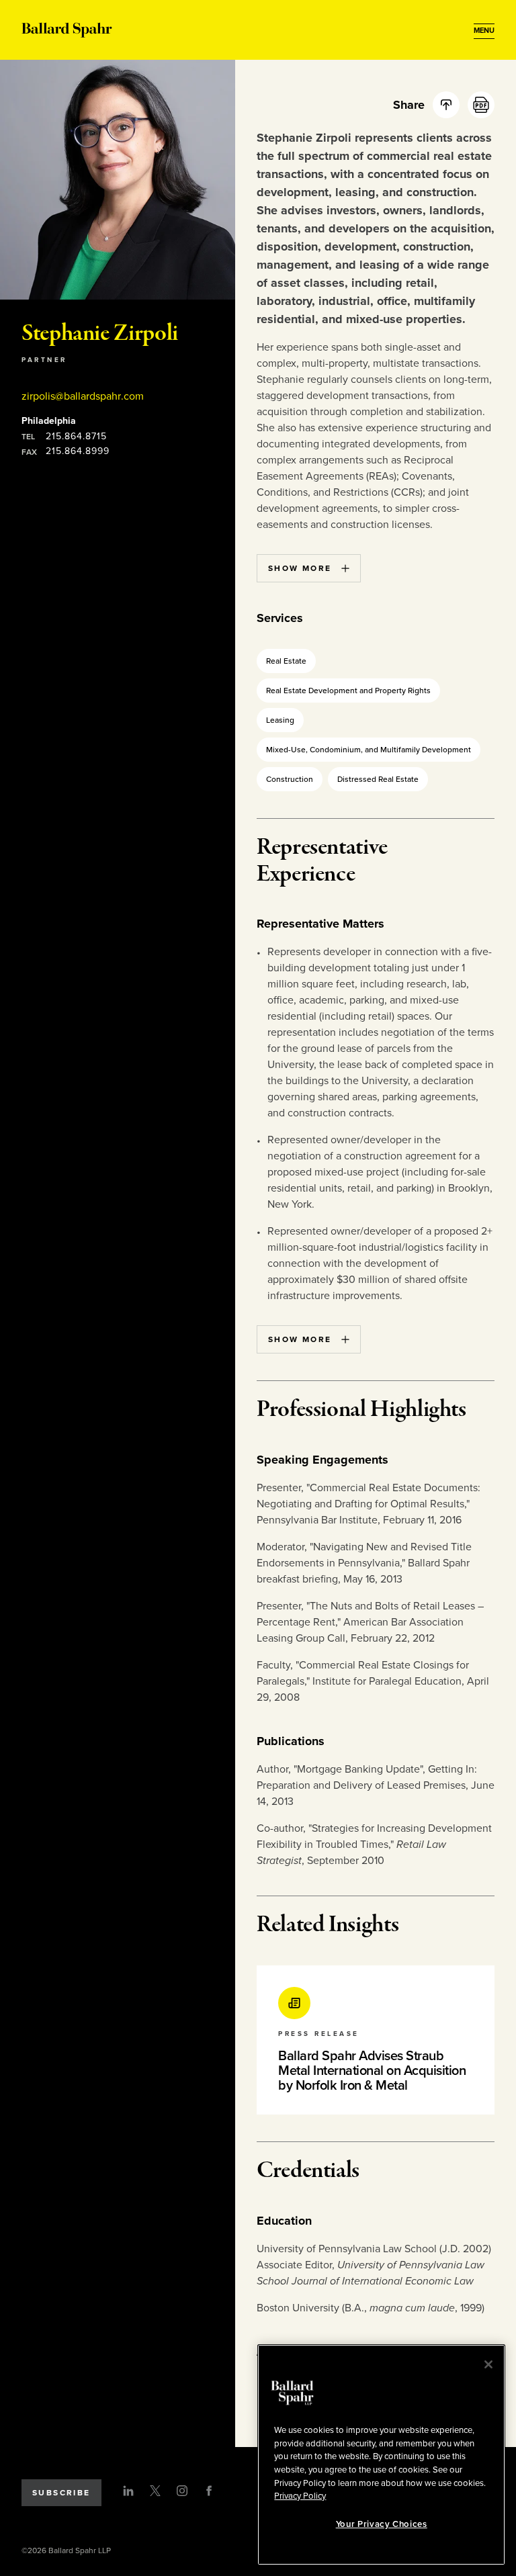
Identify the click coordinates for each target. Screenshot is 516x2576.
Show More (300, 568)
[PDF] (481, 105)
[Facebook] (209, 2491)
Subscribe (61, 2493)
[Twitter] (155, 2491)
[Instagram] (182, 2491)
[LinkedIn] (128, 2491)
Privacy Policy (300, 2496)
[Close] (488, 2364)
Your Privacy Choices (382, 2524)
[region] (381, 2455)
